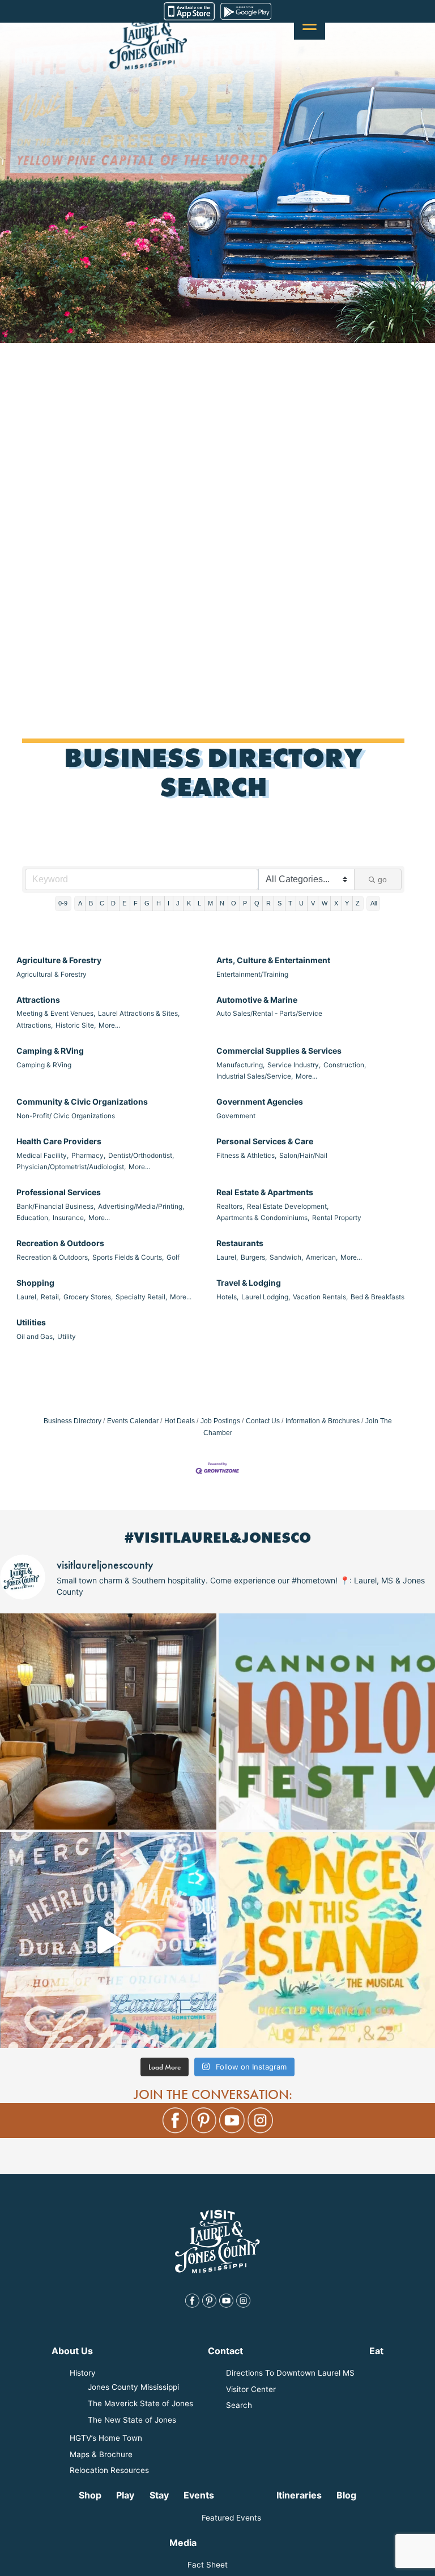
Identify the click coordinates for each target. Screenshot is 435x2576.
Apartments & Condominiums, (263, 1218)
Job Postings (220, 1421)
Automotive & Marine (257, 1000)
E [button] (124, 903)
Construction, (345, 1065)
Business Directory (72, 1421)
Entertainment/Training (252, 974)
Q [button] (257, 903)
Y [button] (347, 903)
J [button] (178, 903)
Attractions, (35, 1025)
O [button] (234, 903)
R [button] (268, 903)
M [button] (210, 903)
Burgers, (254, 1257)
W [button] (325, 903)
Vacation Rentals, (320, 1297)
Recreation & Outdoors (60, 1243)
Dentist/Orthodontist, (141, 1155)
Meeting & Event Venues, (56, 1013)
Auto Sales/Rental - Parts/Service (269, 1013)
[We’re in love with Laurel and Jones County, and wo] (108, 1940)
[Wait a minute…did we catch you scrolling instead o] (108, 1721)
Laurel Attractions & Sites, (139, 1013)
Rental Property (337, 1218)
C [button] (102, 903)
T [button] (290, 903)
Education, (33, 1218)
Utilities (31, 1322)
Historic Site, (76, 1025)
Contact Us (263, 1421)
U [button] (301, 903)
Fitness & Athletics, (246, 1155)
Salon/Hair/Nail (303, 1155)
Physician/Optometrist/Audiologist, (71, 1167)
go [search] (382, 879)
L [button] (199, 903)
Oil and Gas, (35, 1336)
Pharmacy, (88, 1155)
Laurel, (227, 1257)
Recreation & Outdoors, (53, 1257)
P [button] (245, 903)
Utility (67, 1336)
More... (109, 1025)
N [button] (222, 903)
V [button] (313, 903)
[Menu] (310, 24)
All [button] (374, 903)
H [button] (159, 903)
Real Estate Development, (288, 1206)
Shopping (35, 1283)
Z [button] (358, 903)
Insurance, (69, 1218)
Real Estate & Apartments (265, 1192)
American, (322, 1257)
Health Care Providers (59, 1141)
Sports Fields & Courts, (128, 1257)
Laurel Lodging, (266, 1297)
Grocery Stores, (88, 1297)
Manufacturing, (240, 1065)
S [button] (280, 903)
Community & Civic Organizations (82, 1102)
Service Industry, (294, 1065)
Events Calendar (133, 1421)
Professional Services (59, 1192)
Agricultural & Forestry (52, 974)
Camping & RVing (50, 1051)
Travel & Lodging (249, 1283)
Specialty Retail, (141, 1297)
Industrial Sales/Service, (255, 1076)
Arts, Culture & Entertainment (273, 960)
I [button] (169, 903)
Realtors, (230, 1206)
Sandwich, (286, 1257)
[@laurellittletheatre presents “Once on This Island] (327, 1940)
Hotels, (227, 1297)
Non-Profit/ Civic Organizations (66, 1116)
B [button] (91, 903)
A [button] (80, 903)
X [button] (336, 903)
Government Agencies (260, 1102)
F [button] (136, 903)
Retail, (51, 1297)
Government (236, 1116)
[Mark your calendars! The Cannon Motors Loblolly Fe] (327, 1721)
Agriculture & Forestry (59, 960)
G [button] (147, 903)
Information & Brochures (323, 1421)
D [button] (113, 903)
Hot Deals (180, 1421)
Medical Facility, (42, 1155)
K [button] (189, 903)
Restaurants (240, 1243)
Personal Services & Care (265, 1141)
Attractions (38, 1000)
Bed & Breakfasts (378, 1297)
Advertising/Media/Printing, (141, 1206)
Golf (173, 1257)
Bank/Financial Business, (56, 1206)
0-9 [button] (63, 903)
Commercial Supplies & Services (279, 1051)
